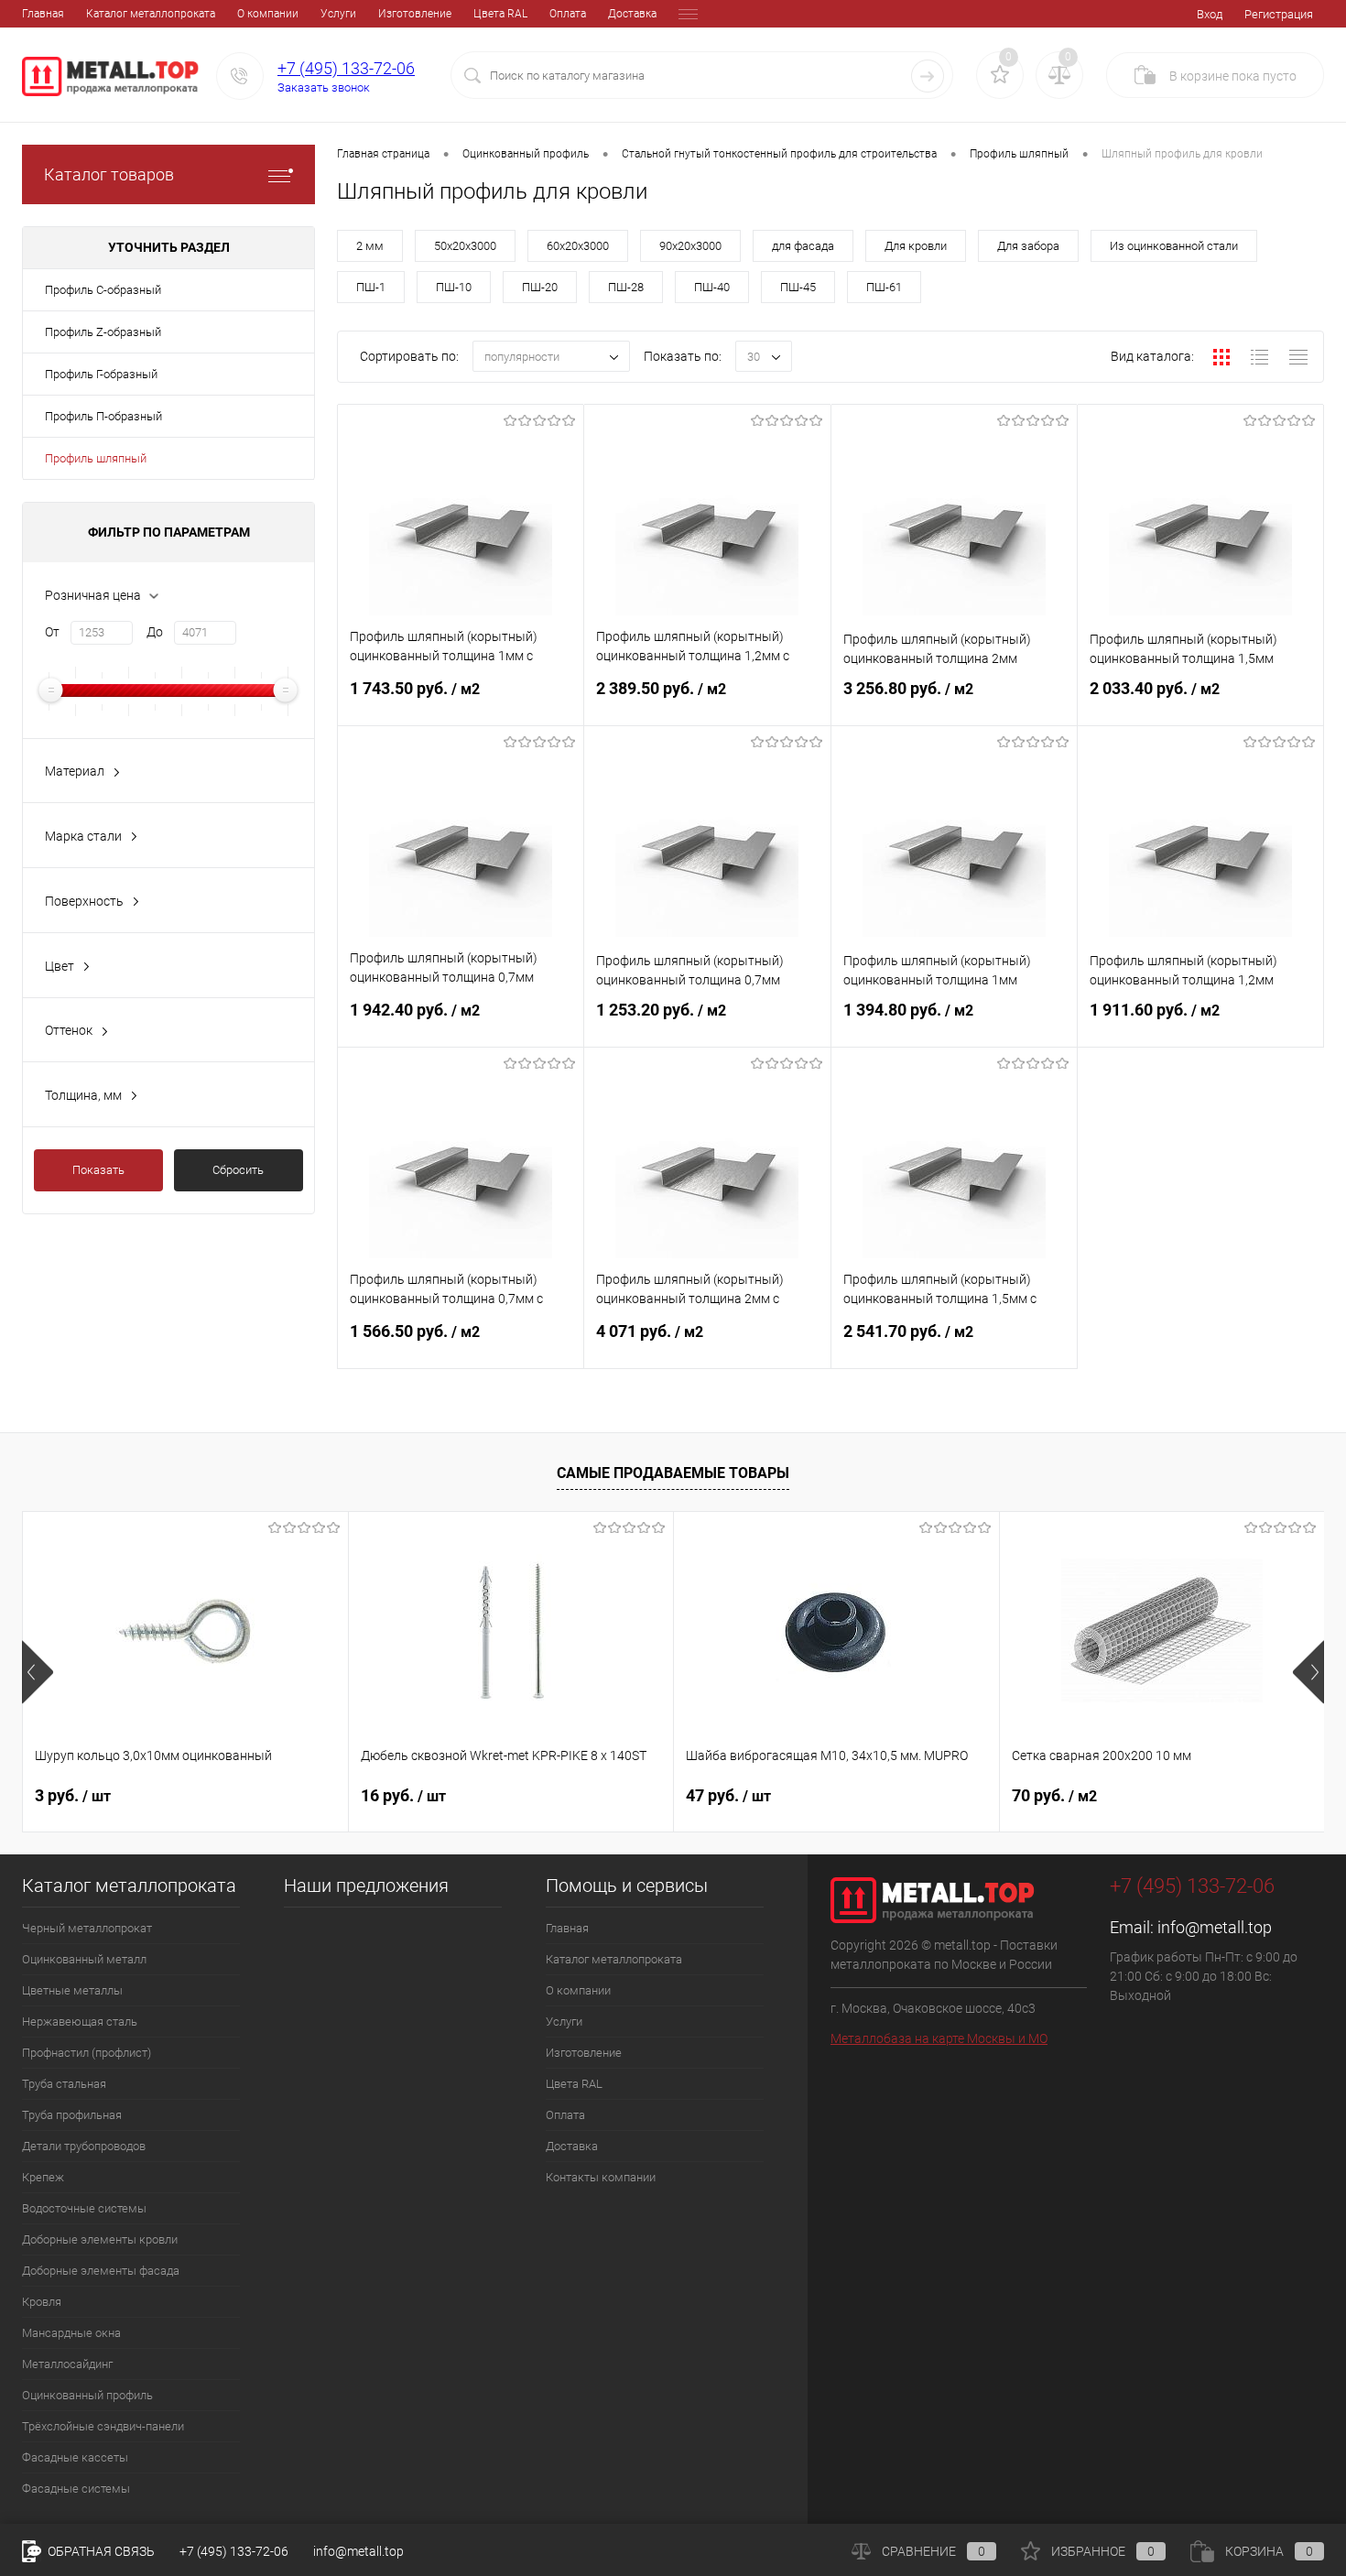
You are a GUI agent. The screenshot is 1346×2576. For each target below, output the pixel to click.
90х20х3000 (690, 246)
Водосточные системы (84, 2208)
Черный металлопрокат (87, 1928)
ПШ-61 (884, 287)
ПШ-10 (454, 287)
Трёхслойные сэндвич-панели (103, 2426)
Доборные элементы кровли (100, 2239)
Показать (98, 1170)
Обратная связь (100, 2551)
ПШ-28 (626, 287)
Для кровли (916, 246)
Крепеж (43, 2177)
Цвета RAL (500, 14)
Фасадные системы (76, 2489)
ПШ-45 (798, 287)
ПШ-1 (371, 287)
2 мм (370, 246)
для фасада (803, 246)
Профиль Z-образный (103, 332)
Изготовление (415, 14)
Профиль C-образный (103, 290)
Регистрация (1279, 14)
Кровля (42, 2302)
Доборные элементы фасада (101, 2271)
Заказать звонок (324, 87)
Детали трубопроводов (84, 2146)
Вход (1210, 14)
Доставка (632, 14)
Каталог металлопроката (151, 14)
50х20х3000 (465, 246)
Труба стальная (64, 2084)
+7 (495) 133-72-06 (346, 68)
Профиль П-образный (103, 416)
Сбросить (238, 1170)
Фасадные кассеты (75, 2457)
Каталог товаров (109, 174)
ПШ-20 (540, 287)
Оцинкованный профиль (87, 2395)
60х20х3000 (578, 246)
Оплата (568, 14)
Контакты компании (601, 2177)
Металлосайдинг (67, 2364)
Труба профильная (72, 2115)
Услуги (338, 14)
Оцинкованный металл (84, 1959)
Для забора (1028, 246)
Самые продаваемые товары (673, 1473)
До (155, 632)
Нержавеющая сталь (80, 2022)
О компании (268, 14)
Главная (43, 14)
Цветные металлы (72, 1990)
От (52, 632)
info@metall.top (1215, 1927)
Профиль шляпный (96, 458)
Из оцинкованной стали (1174, 246)
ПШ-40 (712, 287)
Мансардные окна (71, 2333)
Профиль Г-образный (101, 374)
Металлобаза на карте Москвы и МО (939, 2038)
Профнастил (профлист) (87, 2053)
